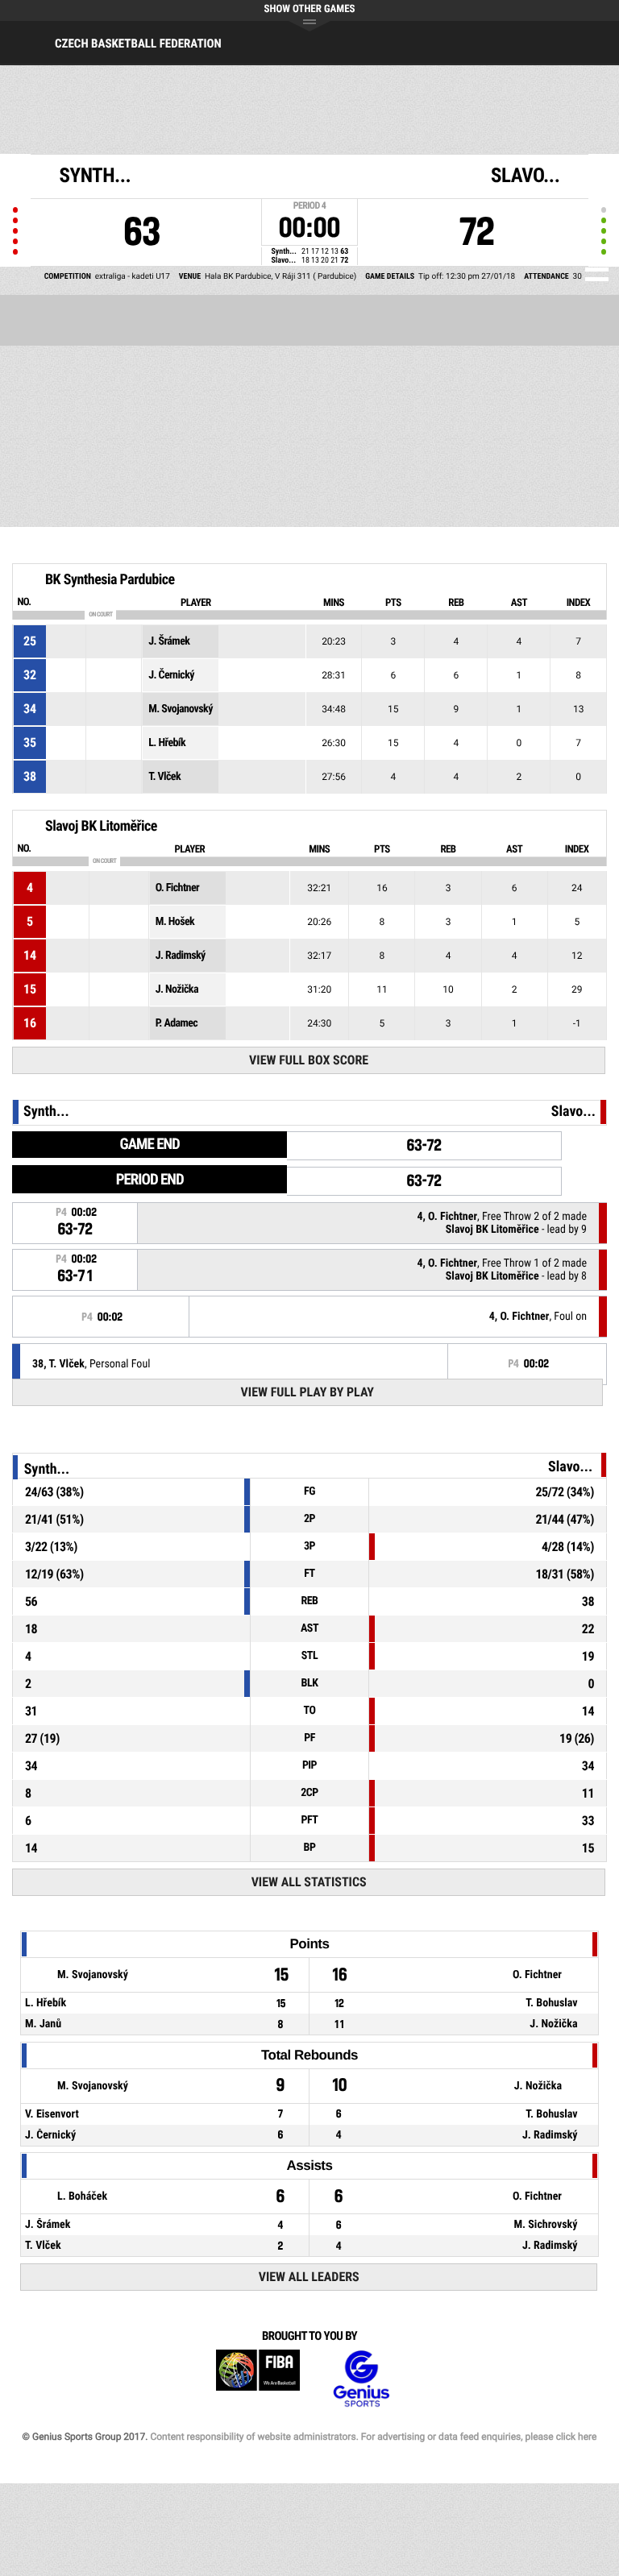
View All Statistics (309, 1882)
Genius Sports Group (361, 2379)
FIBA (258, 2379)
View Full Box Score (309, 1060)
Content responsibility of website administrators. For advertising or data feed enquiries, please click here (373, 2437)
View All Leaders (309, 2277)
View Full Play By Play (307, 1392)
